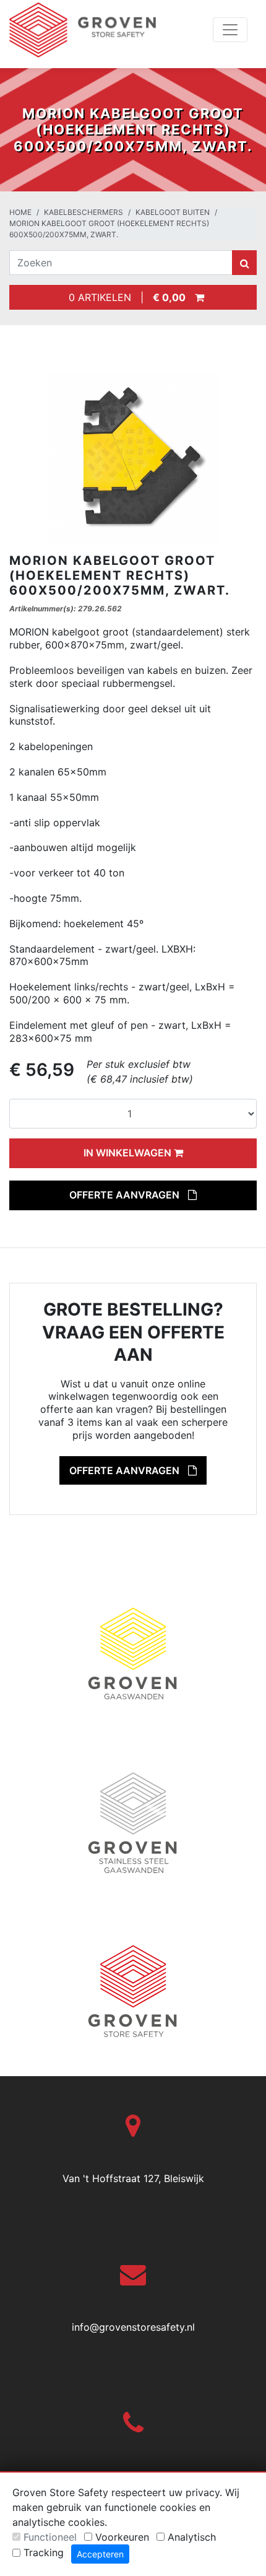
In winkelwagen (129, 1153)
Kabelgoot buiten (173, 212)
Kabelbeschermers (84, 212)
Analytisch (192, 2537)
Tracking (44, 2552)
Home (20, 212)
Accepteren (100, 2554)
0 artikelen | (124, 297)
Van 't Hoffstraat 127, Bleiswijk (133, 2178)
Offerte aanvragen (126, 1195)
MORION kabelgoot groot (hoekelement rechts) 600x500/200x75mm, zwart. (109, 229)
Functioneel (50, 2537)
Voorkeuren (122, 2537)
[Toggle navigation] (230, 30)
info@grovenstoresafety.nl (133, 2327)
